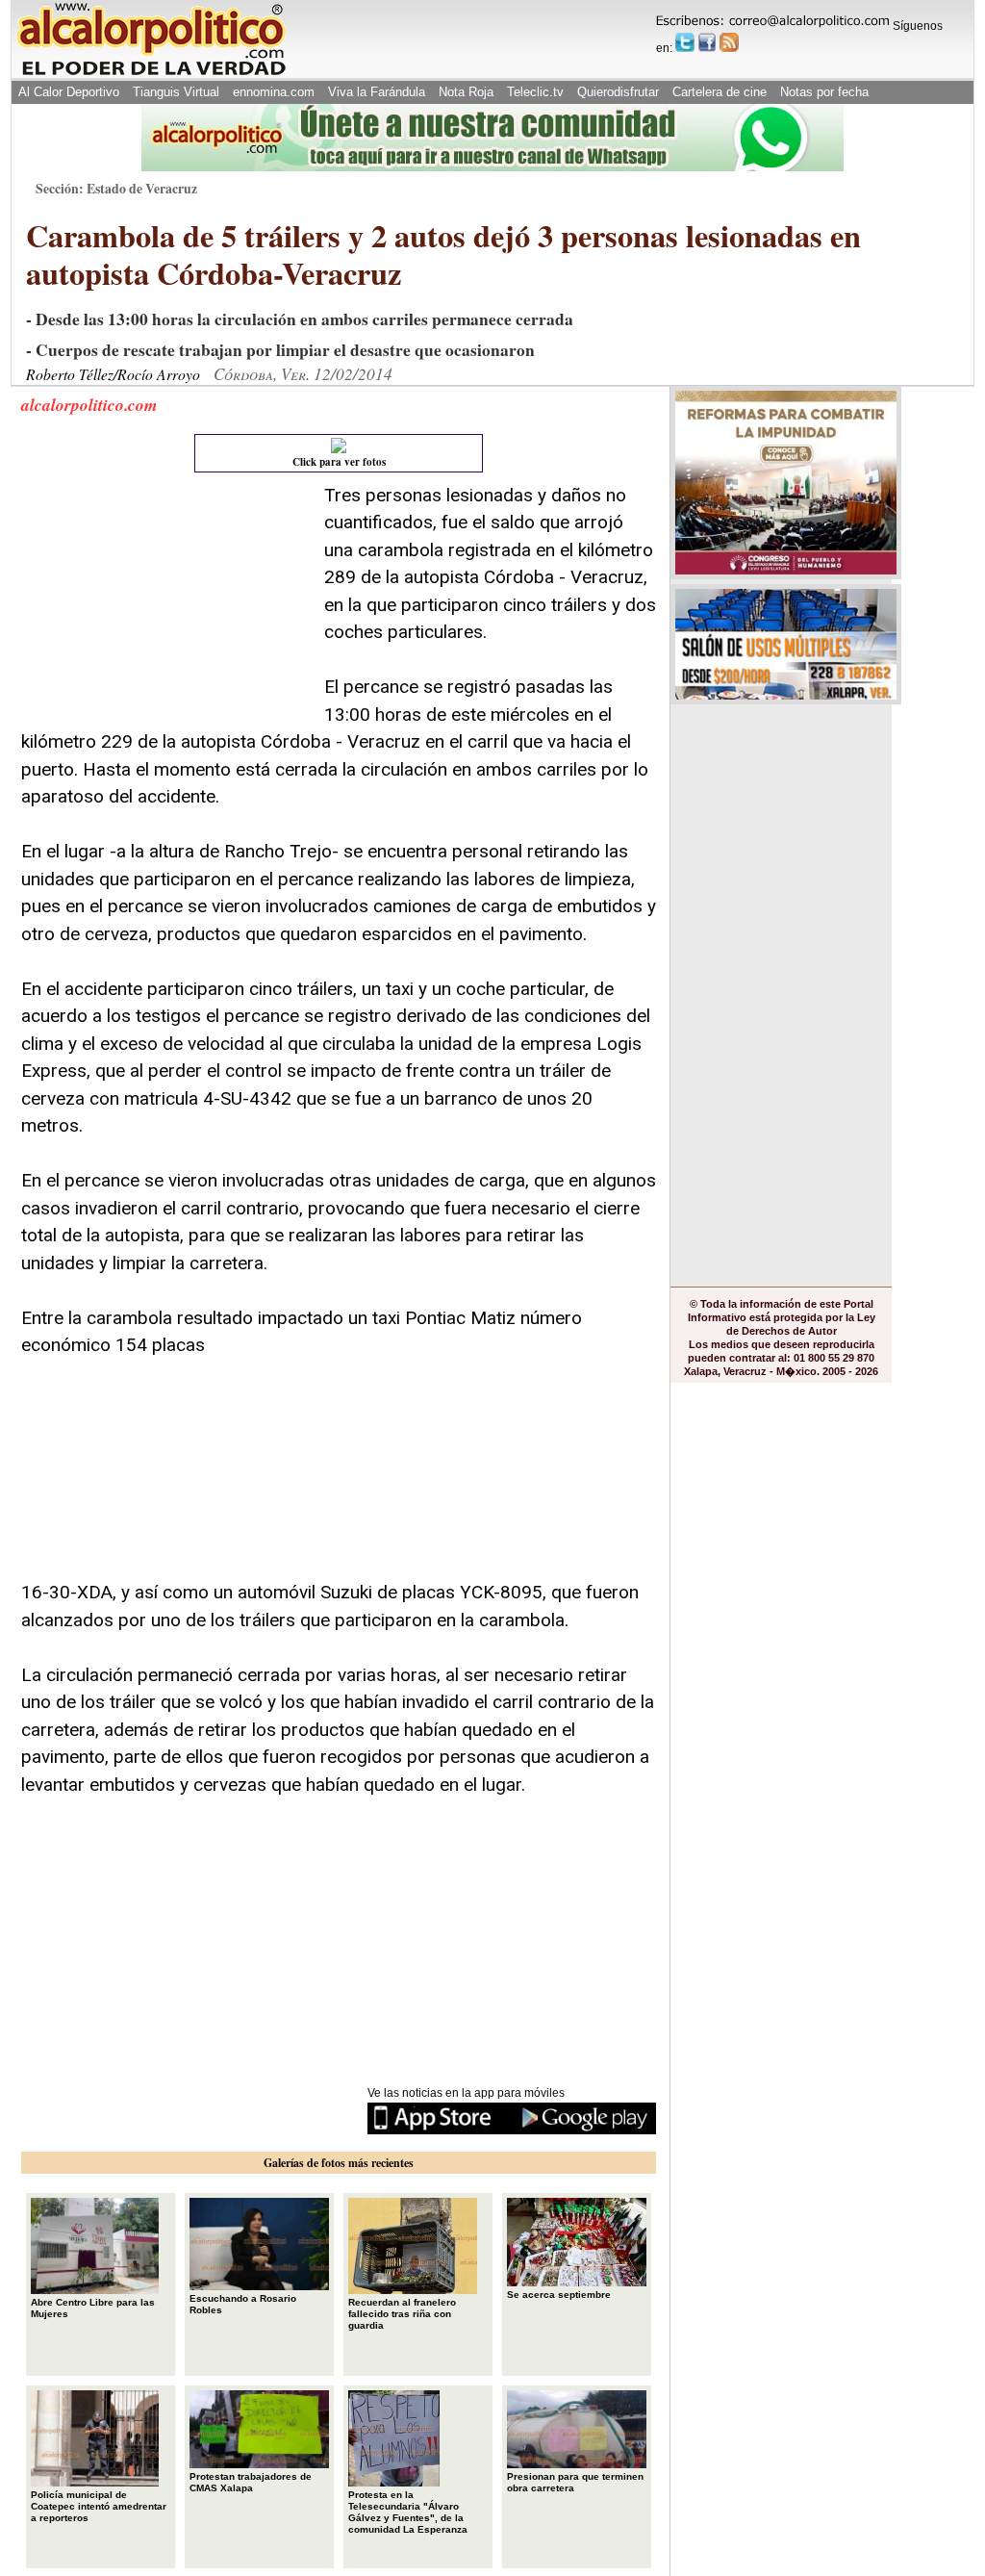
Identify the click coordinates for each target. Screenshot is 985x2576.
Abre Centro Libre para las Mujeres (93, 2308)
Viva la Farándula (377, 92)
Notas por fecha (824, 92)
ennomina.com (274, 92)
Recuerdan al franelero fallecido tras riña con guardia (402, 2314)
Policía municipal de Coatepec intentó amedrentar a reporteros (99, 2506)
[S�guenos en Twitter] (685, 42)
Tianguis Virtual (176, 92)
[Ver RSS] (729, 42)
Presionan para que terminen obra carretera (575, 2482)
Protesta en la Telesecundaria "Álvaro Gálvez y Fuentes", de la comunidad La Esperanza (408, 2512)
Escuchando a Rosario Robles (243, 2304)
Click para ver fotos (339, 462)
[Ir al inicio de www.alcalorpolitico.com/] (151, 74)
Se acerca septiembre (559, 2295)
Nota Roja (466, 92)
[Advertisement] (165, 602)
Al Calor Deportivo (69, 92)
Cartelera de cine (720, 92)
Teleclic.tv (535, 92)
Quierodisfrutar (618, 92)
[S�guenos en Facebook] (707, 42)
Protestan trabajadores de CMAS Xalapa (251, 2482)
